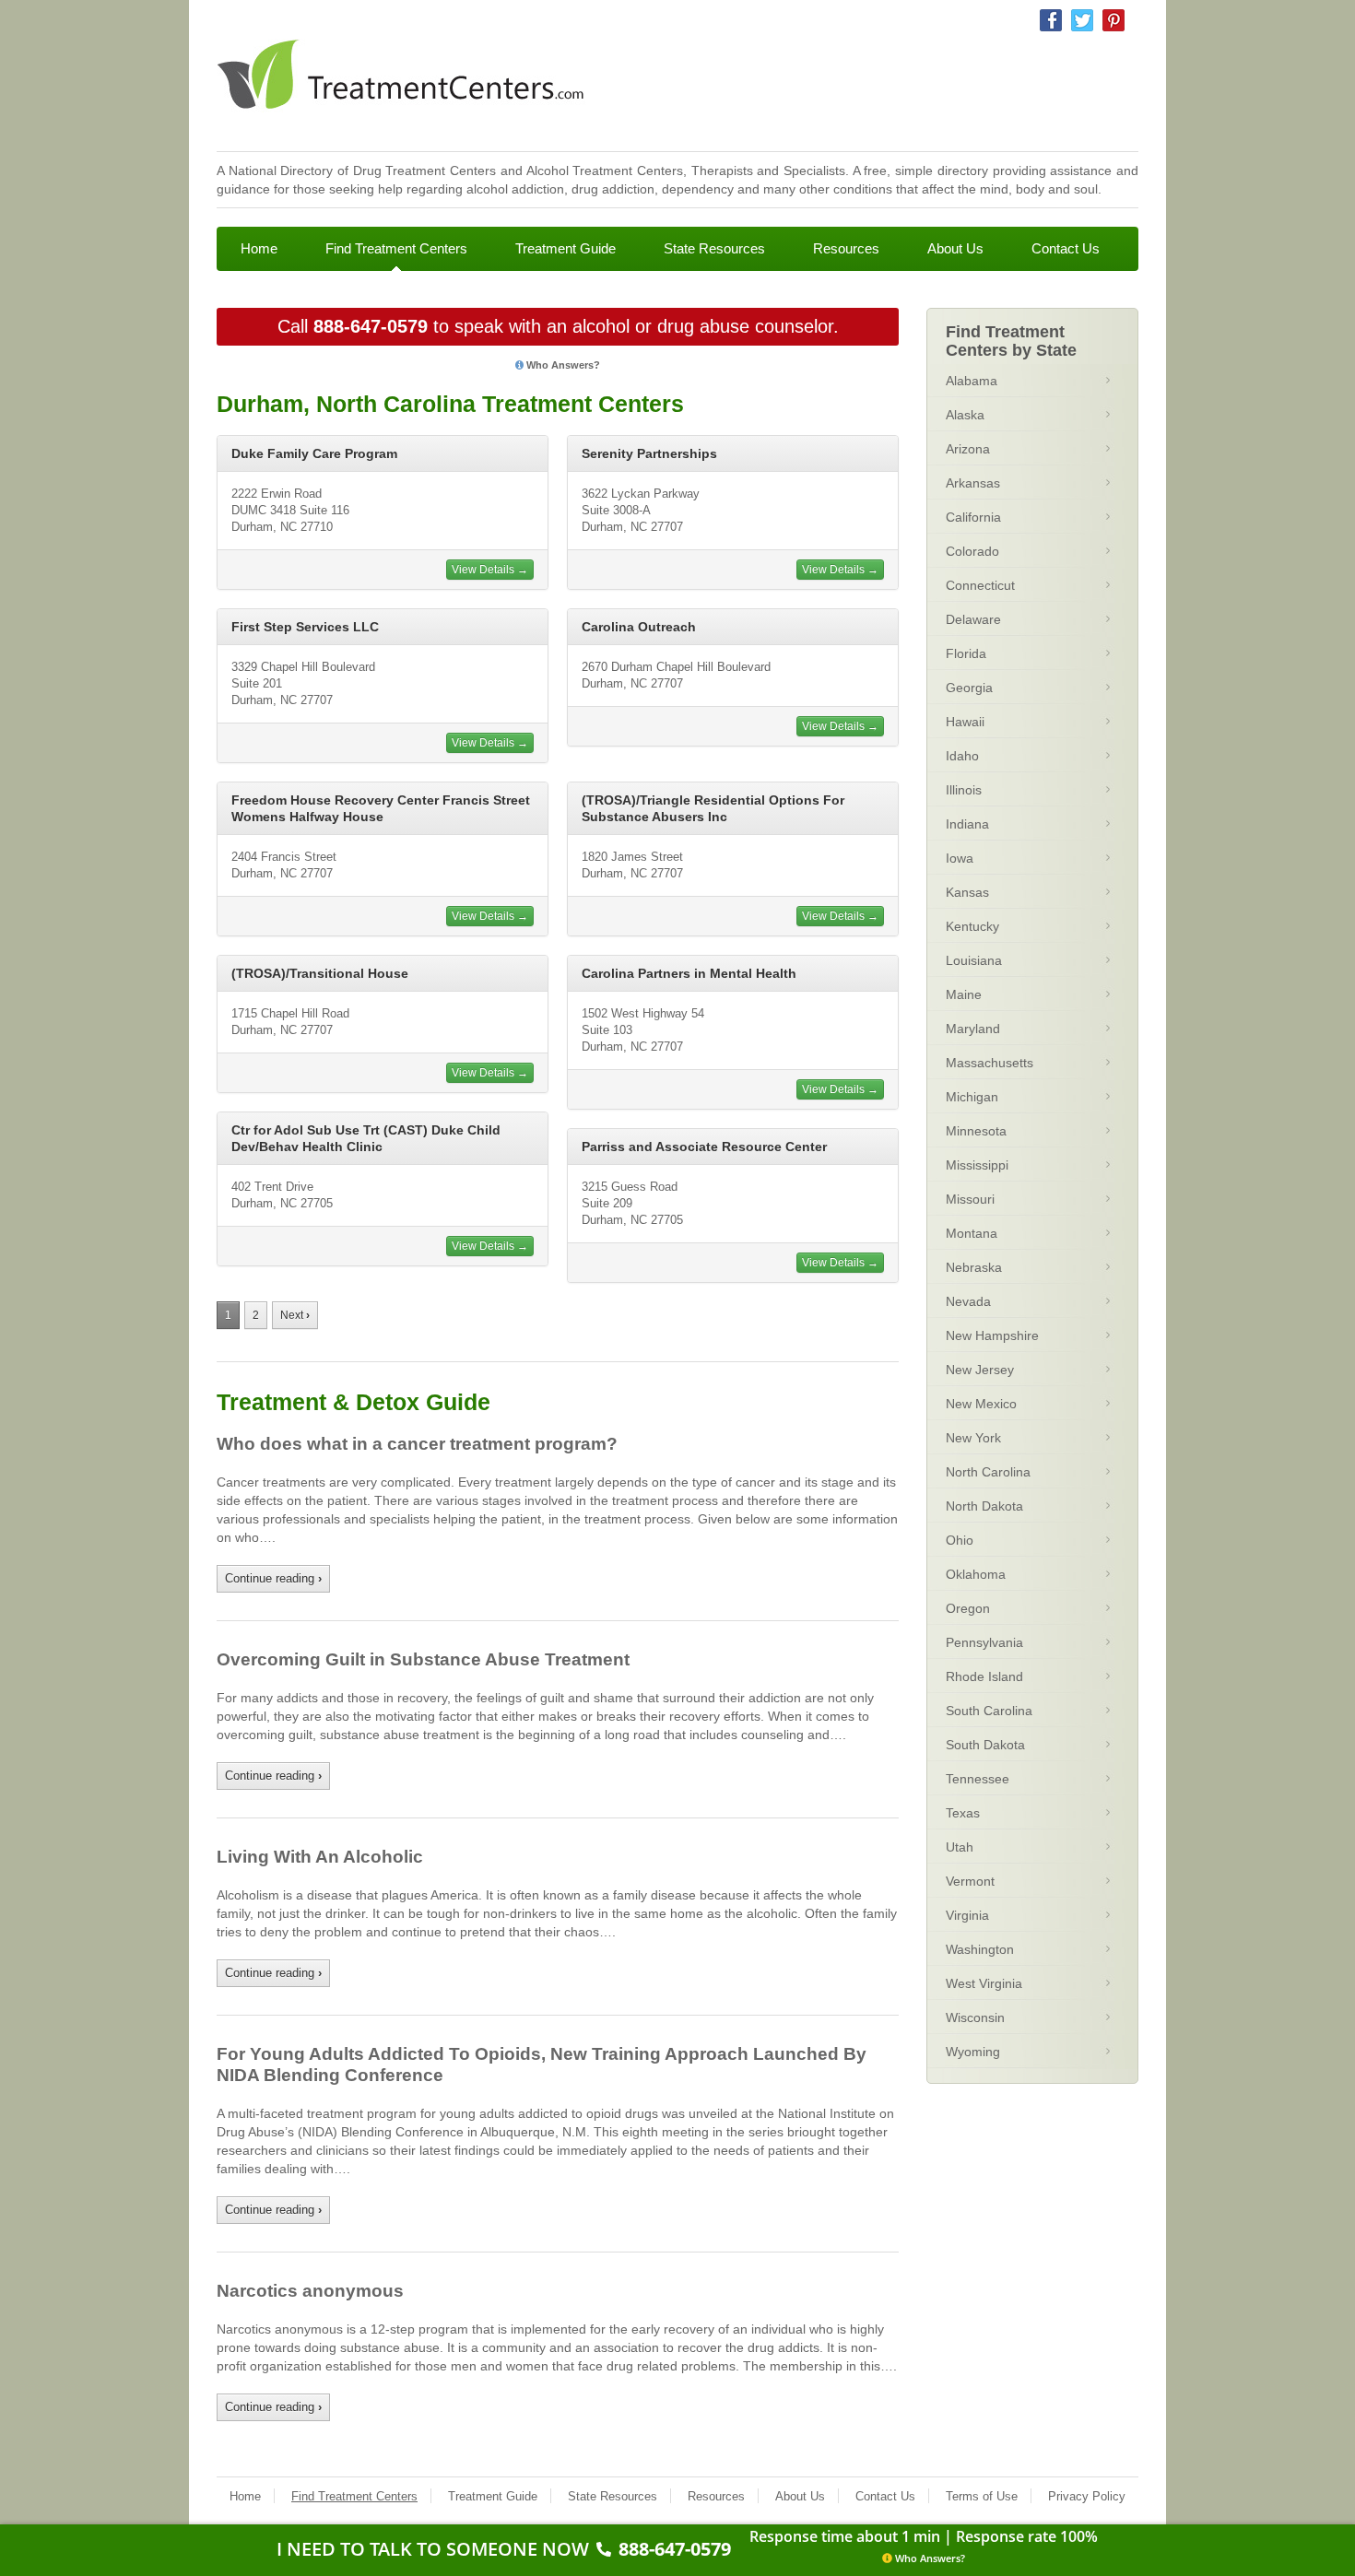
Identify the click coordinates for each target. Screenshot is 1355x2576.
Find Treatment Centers (396, 248)
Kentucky (972, 926)
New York (973, 1438)
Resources (846, 248)
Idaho (962, 756)
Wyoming (973, 2052)
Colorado (972, 551)
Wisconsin (975, 2017)
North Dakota (984, 1506)
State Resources (714, 248)
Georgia (969, 688)
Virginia (967, 1915)
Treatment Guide (566, 248)
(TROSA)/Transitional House (320, 973)
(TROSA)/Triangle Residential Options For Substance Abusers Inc (713, 808)
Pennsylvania (984, 1642)
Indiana (967, 824)
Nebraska (974, 1267)
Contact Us (1066, 248)
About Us (955, 248)
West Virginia (984, 1983)
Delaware (973, 619)
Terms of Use (982, 2496)
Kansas (967, 892)
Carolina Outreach (639, 627)
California (973, 517)
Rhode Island (984, 1676)
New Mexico (981, 1404)
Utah (960, 1847)
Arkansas (973, 483)
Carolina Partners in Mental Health (689, 973)
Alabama (972, 381)
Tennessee (978, 1779)
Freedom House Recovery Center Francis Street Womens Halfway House (381, 808)
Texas (963, 1813)
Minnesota (976, 1131)
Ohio (960, 1540)
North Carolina (988, 1472)
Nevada (968, 1301)
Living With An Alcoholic (320, 1857)
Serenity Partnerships (649, 453)
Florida (966, 653)
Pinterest (1113, 20)
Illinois (964, 790)
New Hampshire (992, 1335)
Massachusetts (990, 1063)
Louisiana (974, 960)
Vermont (970, 1881)
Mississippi (977, 1165)
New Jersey (980, 1370)
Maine (964, 994)
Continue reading (273, 1578)
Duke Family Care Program (314, 453)
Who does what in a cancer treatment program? (417, 1444)
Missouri (970, 1199)
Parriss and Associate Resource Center (704, 1147)
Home (259, 248)
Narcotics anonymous (310, 2291)
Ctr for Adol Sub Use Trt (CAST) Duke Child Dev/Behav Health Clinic (366, 1138)
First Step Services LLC (305, 627)
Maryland (973, 1029)
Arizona (968, 449)
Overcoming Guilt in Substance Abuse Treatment (423, 1659)
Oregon (968, 1608)
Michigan (972, 1097)
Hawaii (965, 722)
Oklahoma (976, 1574)
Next (295, 1315)
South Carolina (989, 1711)
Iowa (960, 858)
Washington (980, 1949)
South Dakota (985, 1745)
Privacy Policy (1087, 2496)
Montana (972, 1233)
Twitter (1082, 20)
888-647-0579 (371, 326)
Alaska (965, 415)
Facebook (1051, 20)
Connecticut (980, 585)
